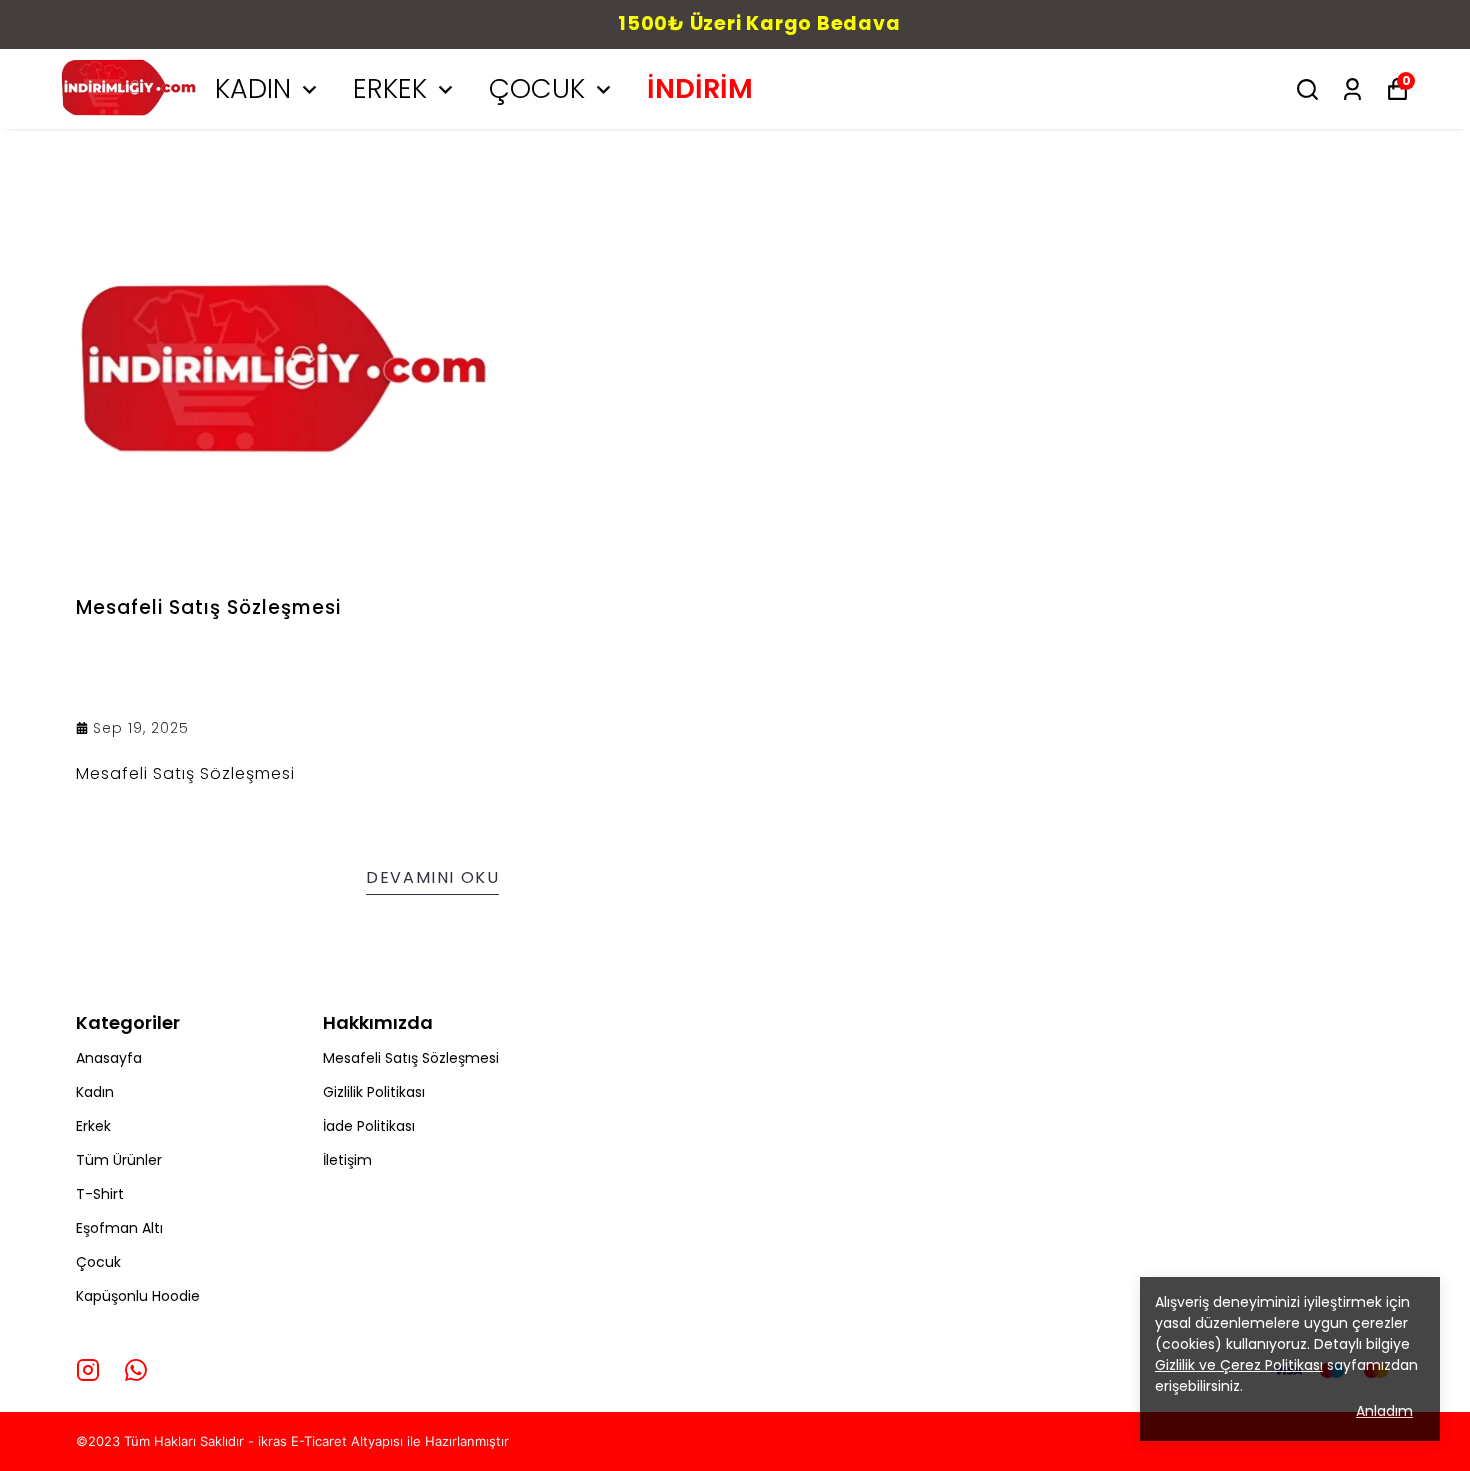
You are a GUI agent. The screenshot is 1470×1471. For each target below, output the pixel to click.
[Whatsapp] (136, 1370)
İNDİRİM (700, 88)
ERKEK (390, 88)
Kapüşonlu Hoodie (138, 1296)
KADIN (253, 88)
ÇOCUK (537, 88)
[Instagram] (88, 1370)
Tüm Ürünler (119, 1160)
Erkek (93, 1126)
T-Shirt (100, 1194)
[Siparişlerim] (1352, 89)
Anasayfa (109, 1058)
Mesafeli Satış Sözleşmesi (411, 1058)
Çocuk (98, 1262)
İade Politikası (369, 1126)
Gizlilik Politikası (374, 1092)
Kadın (95, 1092)
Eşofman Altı (119, 1228)
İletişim (347, 1160)
